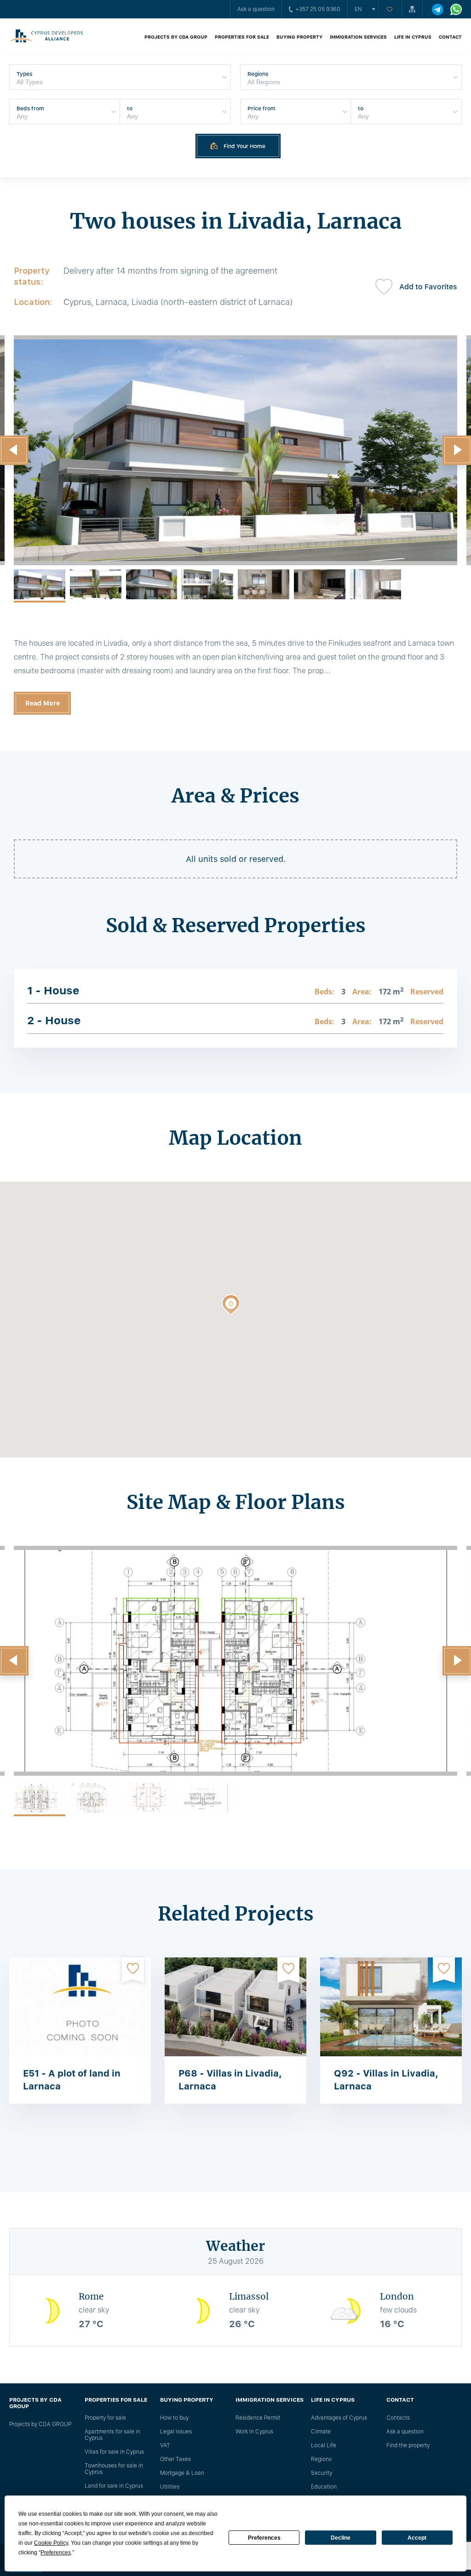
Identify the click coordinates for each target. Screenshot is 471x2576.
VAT (165, 2445)
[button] (231, 1307)
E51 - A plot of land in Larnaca (72, 2080)
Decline (341, 2538)
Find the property (408, 2445)
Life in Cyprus (413, 37)
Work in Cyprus (254, 2432)
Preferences (264, 2538)
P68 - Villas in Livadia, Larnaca (230, 2080)
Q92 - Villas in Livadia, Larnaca (386, 2080)
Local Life (324, 2445)
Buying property (299, 37)
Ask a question (256, 9)
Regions (321, 2459)
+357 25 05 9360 (318, 9)
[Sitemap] (412, 9)
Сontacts (398, 2418)
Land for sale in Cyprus (114, 2486)
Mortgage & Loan (182, 2473)
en (358, 9)
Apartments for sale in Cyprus (112, 2435)
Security (322, 2473)
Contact (450, 37)
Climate (321, 2432)
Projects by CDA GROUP (176, 37)
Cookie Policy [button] (51, 2543)
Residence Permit (258, 2418)
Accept (417, 2538)
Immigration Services (358, 37)
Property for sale (105, 2418)
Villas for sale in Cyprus (114, 2452)
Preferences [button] (56, 2553)
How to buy (174, 2418)
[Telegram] (438, 9)
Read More (43, 703)
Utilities (170, 2487)
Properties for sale (242, 37)
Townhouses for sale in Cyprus (114, 2469)
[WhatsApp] (456, 9)
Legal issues (176, 2432)
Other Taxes (175, 2459)
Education (324, 2487)
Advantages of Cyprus (339, 2418)
